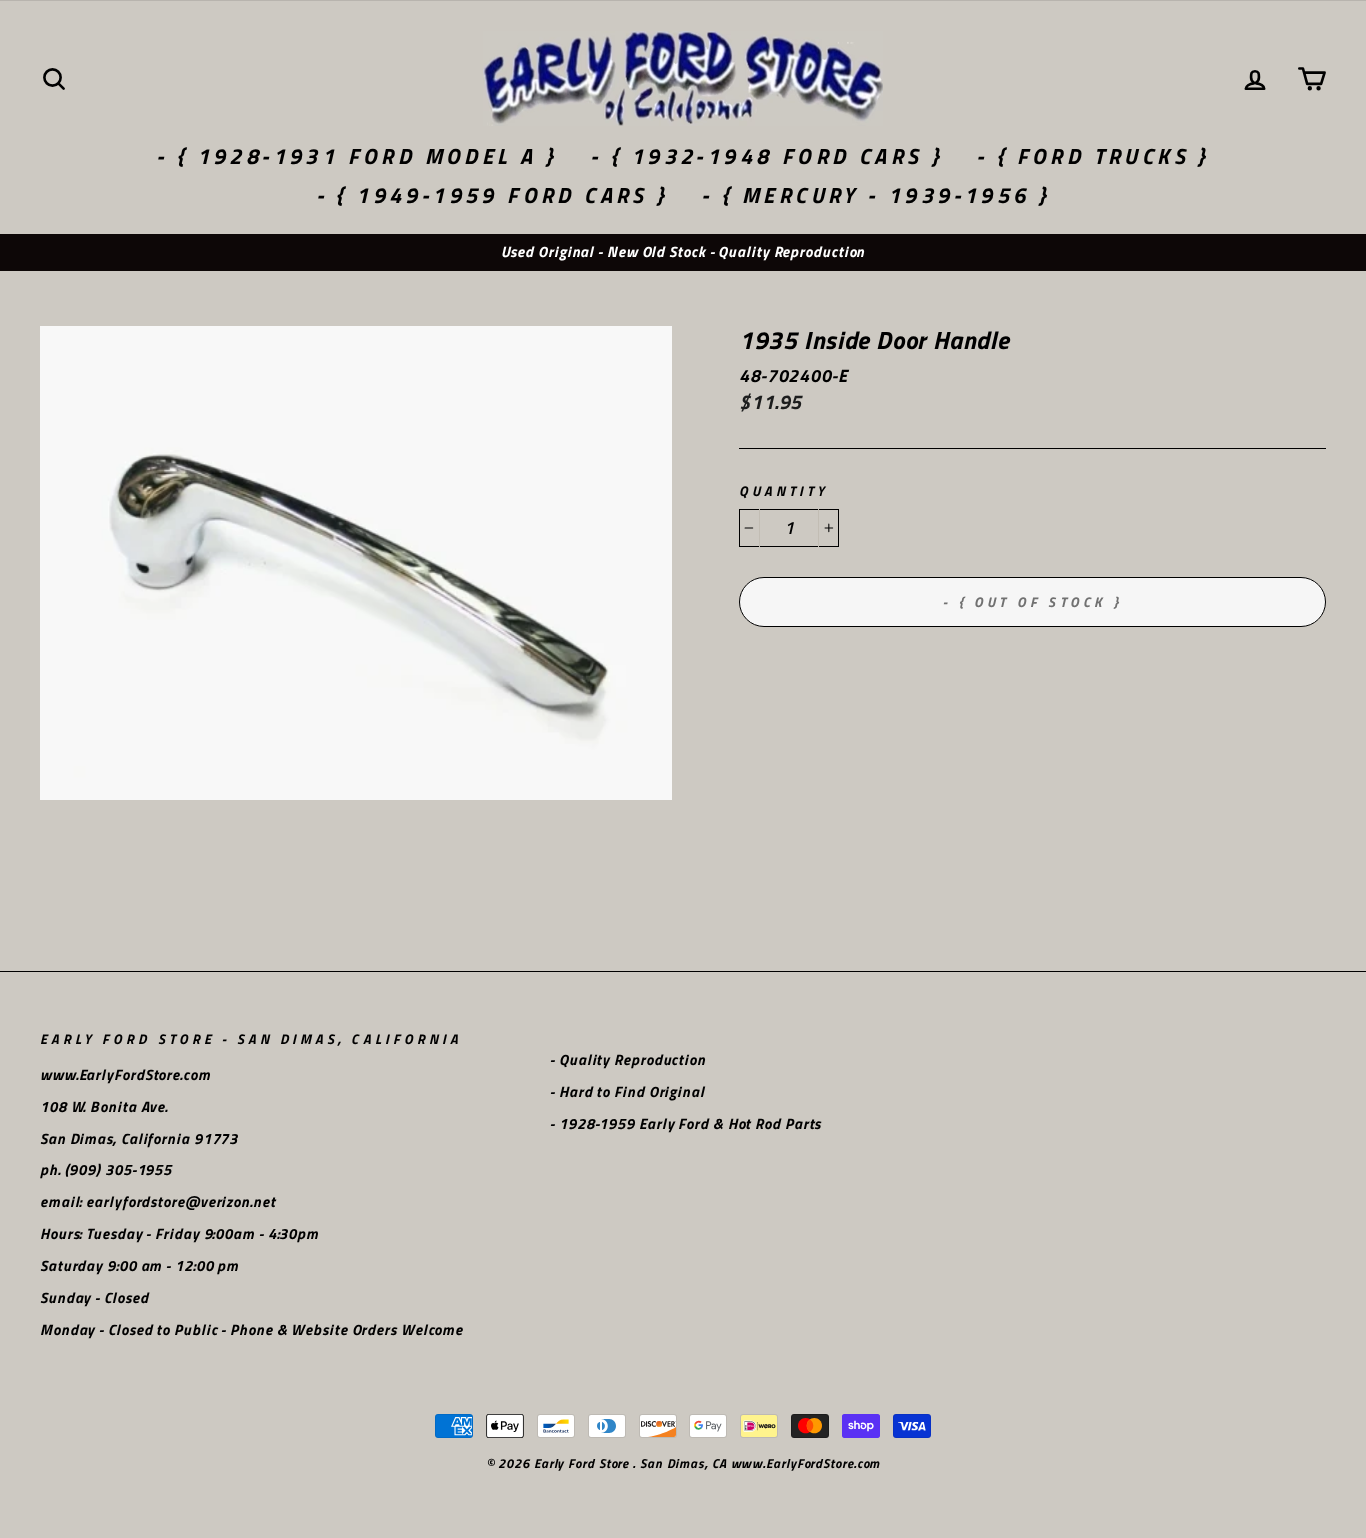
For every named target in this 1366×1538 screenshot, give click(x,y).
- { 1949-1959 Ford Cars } (492, 195)
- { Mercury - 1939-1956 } (875, 195)
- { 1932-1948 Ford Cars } (766, 156)
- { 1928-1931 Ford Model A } (356, 156)
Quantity (783, 491)
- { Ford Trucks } (1093, 156)
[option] (683, 252)
